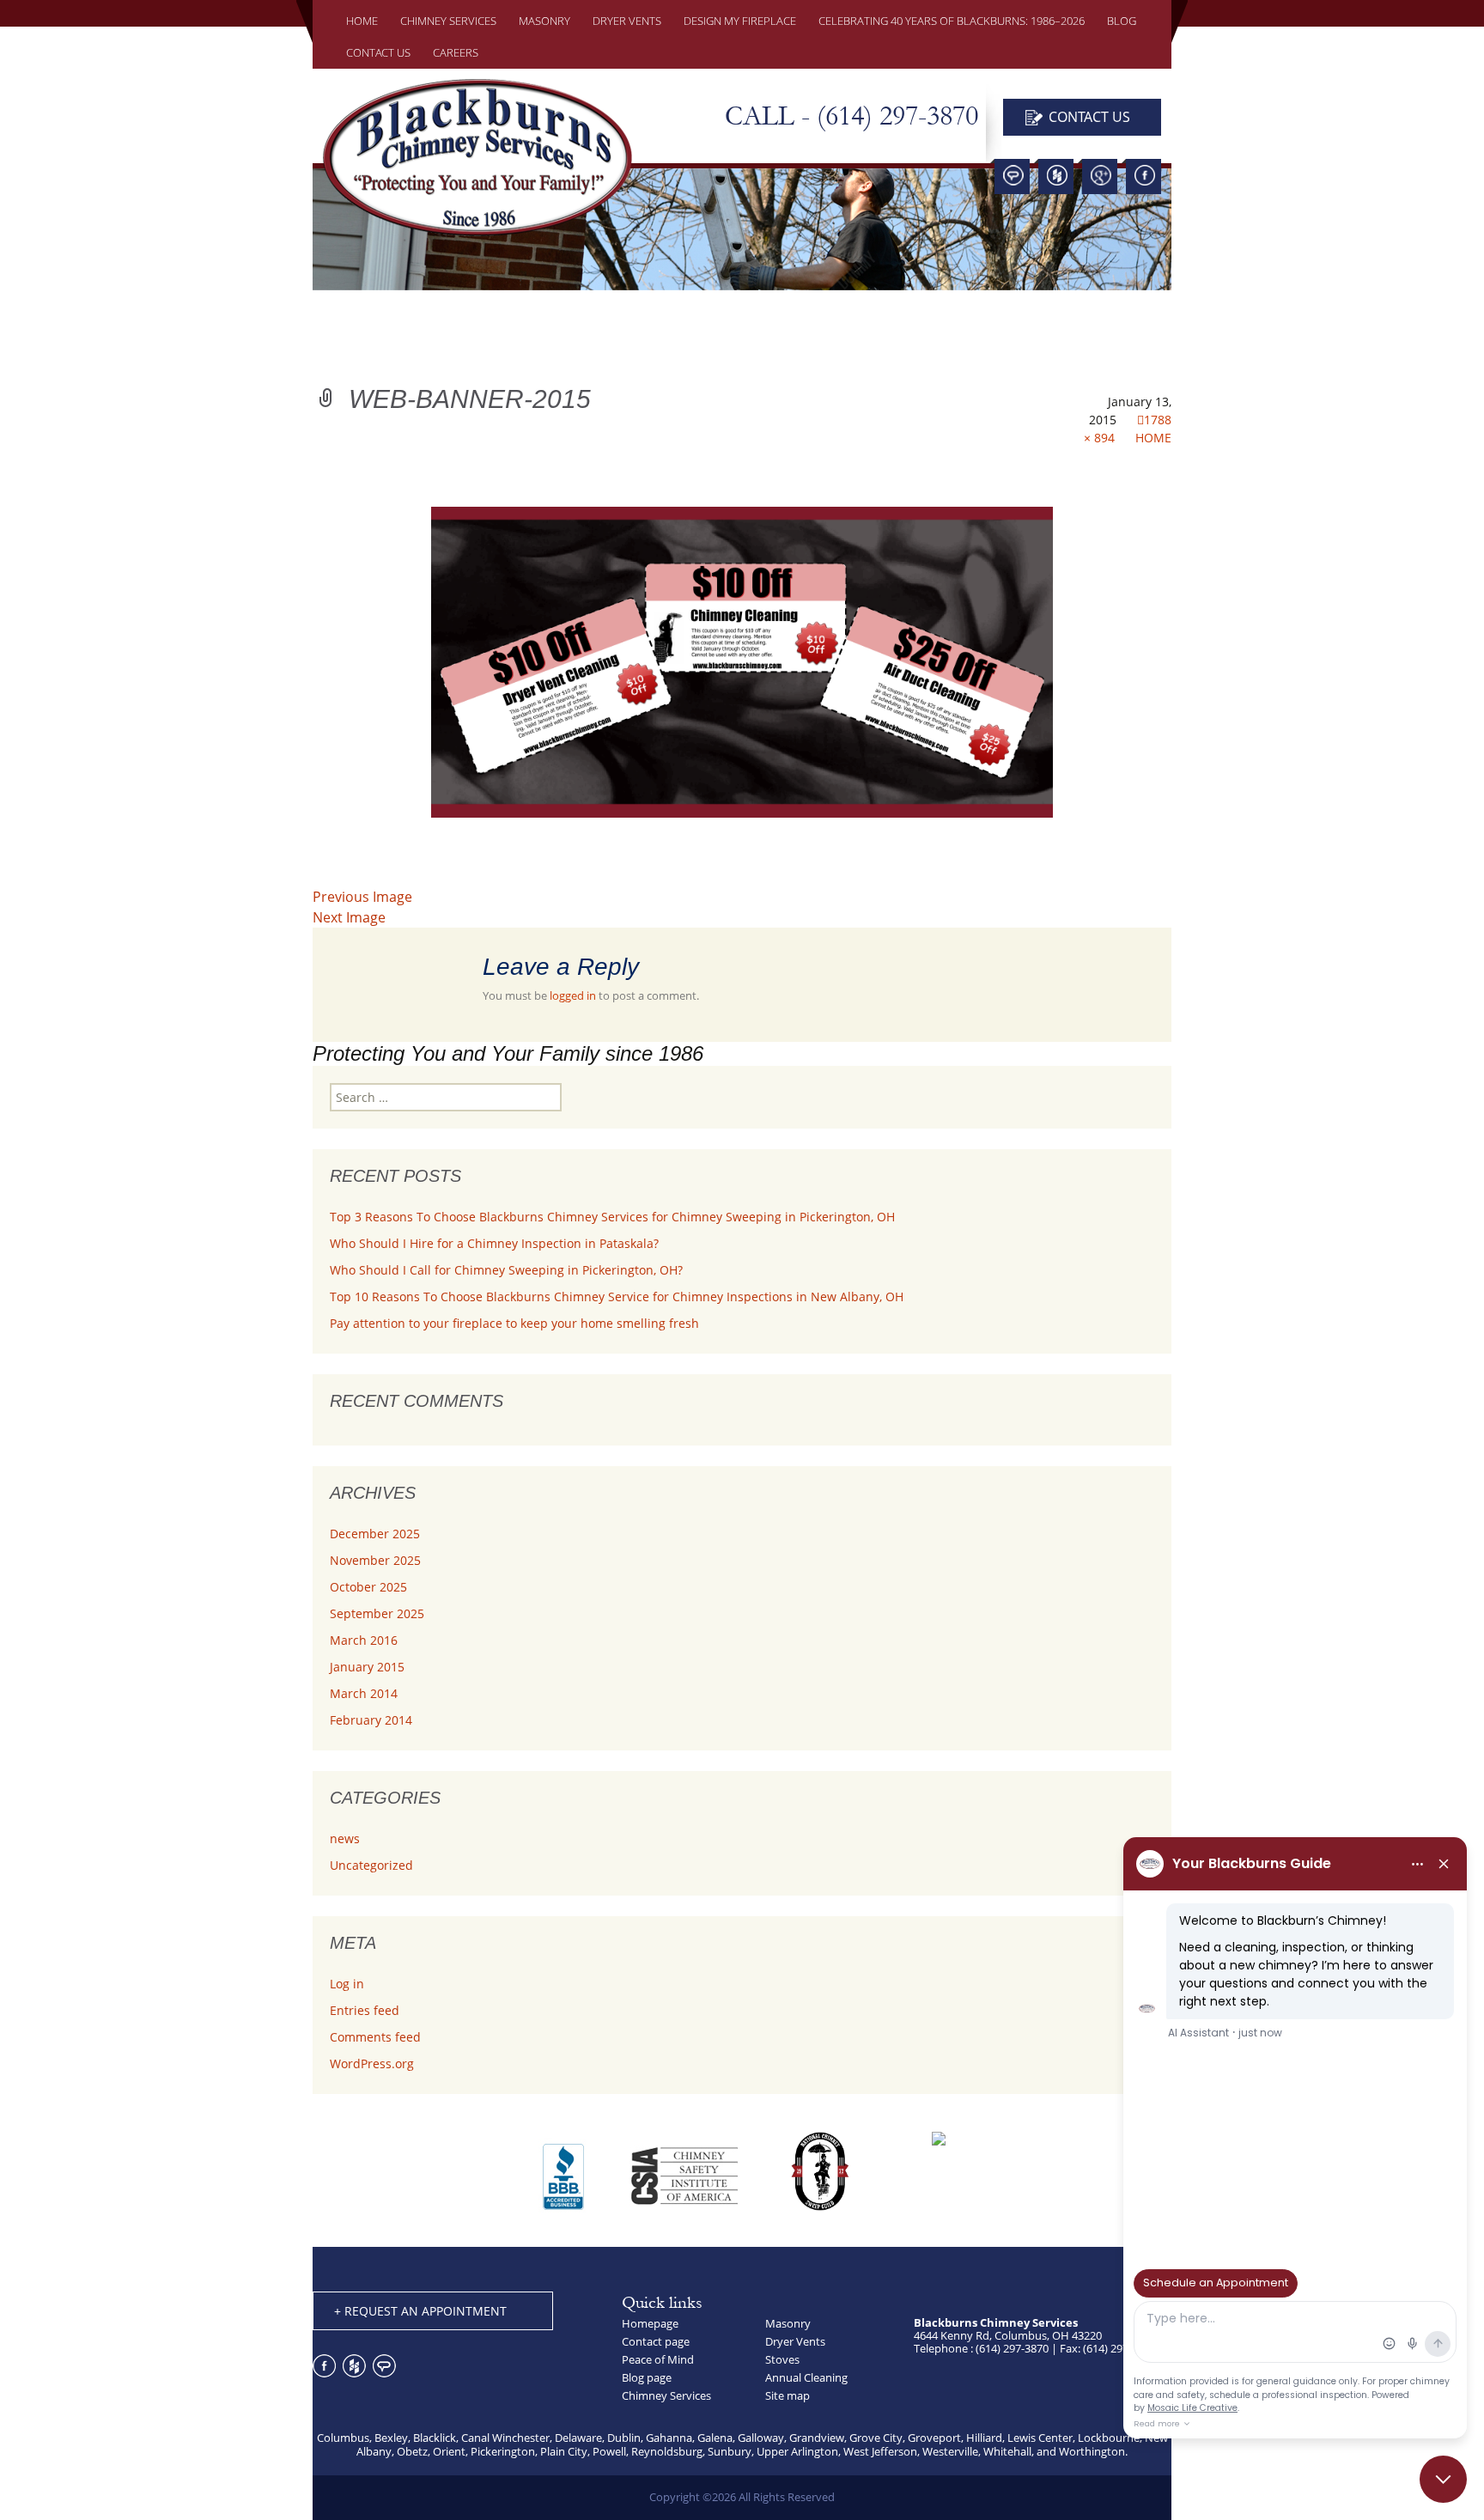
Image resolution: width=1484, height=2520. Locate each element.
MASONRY (544, 21)
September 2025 (377, 1613)
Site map (788, 2395)
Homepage (650, 2323)
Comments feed (375, 2037)
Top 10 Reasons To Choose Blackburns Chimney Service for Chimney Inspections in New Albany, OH (617, 1297)
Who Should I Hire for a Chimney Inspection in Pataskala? (494, 1243)
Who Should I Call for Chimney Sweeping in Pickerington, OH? (506, 1270)
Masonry (788, 2323)
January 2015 (367, 1667)
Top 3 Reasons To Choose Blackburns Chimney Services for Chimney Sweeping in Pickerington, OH (612, 1217)
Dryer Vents (627, 21)
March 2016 (364, 1640)
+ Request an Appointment (420, 2311)
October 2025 (368, 1587)
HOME (362, 21)
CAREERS (456, 52)
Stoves (782, 2359)
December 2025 (375, 1534)
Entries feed (365, 2010)
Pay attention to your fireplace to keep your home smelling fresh (514, 1323)
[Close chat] (1443, 2479)
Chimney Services (666, 2395)
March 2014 (364, 1693)
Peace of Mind (658, 2359)
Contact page (656, 2341)
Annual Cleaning (806, 2377)
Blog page (647, 2377)
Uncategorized (371, 1865)
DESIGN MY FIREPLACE (740, 21)
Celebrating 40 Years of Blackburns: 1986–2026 (952, 21)
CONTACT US (378, 52)
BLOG (1122, 21)
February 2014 (371, 1720)
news (345, 1838)
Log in (347, 1984)
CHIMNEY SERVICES (448, 21)
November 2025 (375, 1560)
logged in (573, 995)
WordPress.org (372, 2063)
